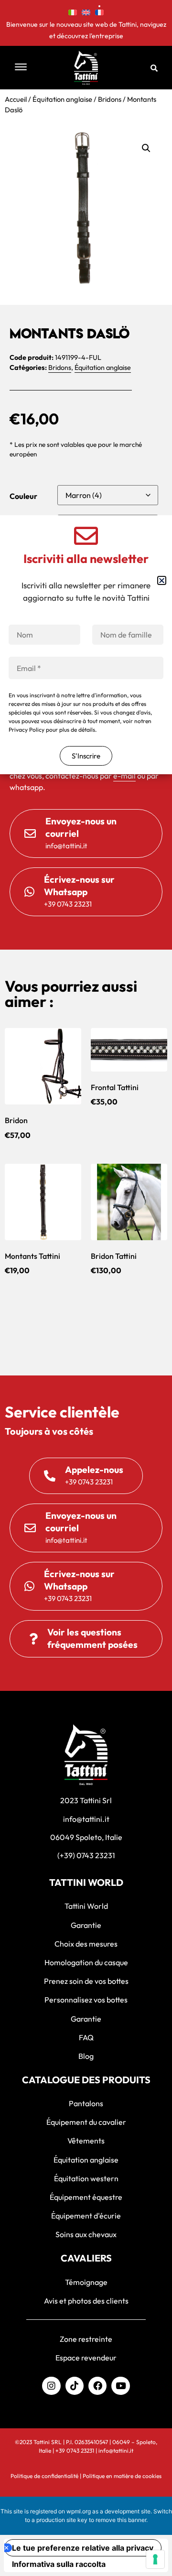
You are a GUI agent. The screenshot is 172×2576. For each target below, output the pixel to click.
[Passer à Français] (99, 11)
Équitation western (86, 2178)
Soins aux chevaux (86, 2234)
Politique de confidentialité (44, 2476)
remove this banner (121, 2520)
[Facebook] (97, 2386)
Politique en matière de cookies (122, 2476)
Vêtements (86, 2141)
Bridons (110, 99)
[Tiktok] (75, 2386)
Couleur (23, 496)
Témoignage (86, 2282)
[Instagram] (51, 2386)
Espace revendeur (86, 2358)
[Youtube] (120, 2386)
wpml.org (79, 2511)
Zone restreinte (86, 2339)
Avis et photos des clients (86, 2301)
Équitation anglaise (62, 99)
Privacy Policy (27, 730)
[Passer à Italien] (73, 11)
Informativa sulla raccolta (59, 2564)
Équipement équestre (86, 2197)
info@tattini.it (116, 2451)
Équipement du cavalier (86, 2122)
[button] (29, 68)
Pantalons (86, 2103)
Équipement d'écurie (86, 2216)
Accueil (16, 99)
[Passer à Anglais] (86, 11)
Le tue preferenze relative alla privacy (83, 2548)
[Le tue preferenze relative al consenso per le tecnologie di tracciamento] (155, 2559)
